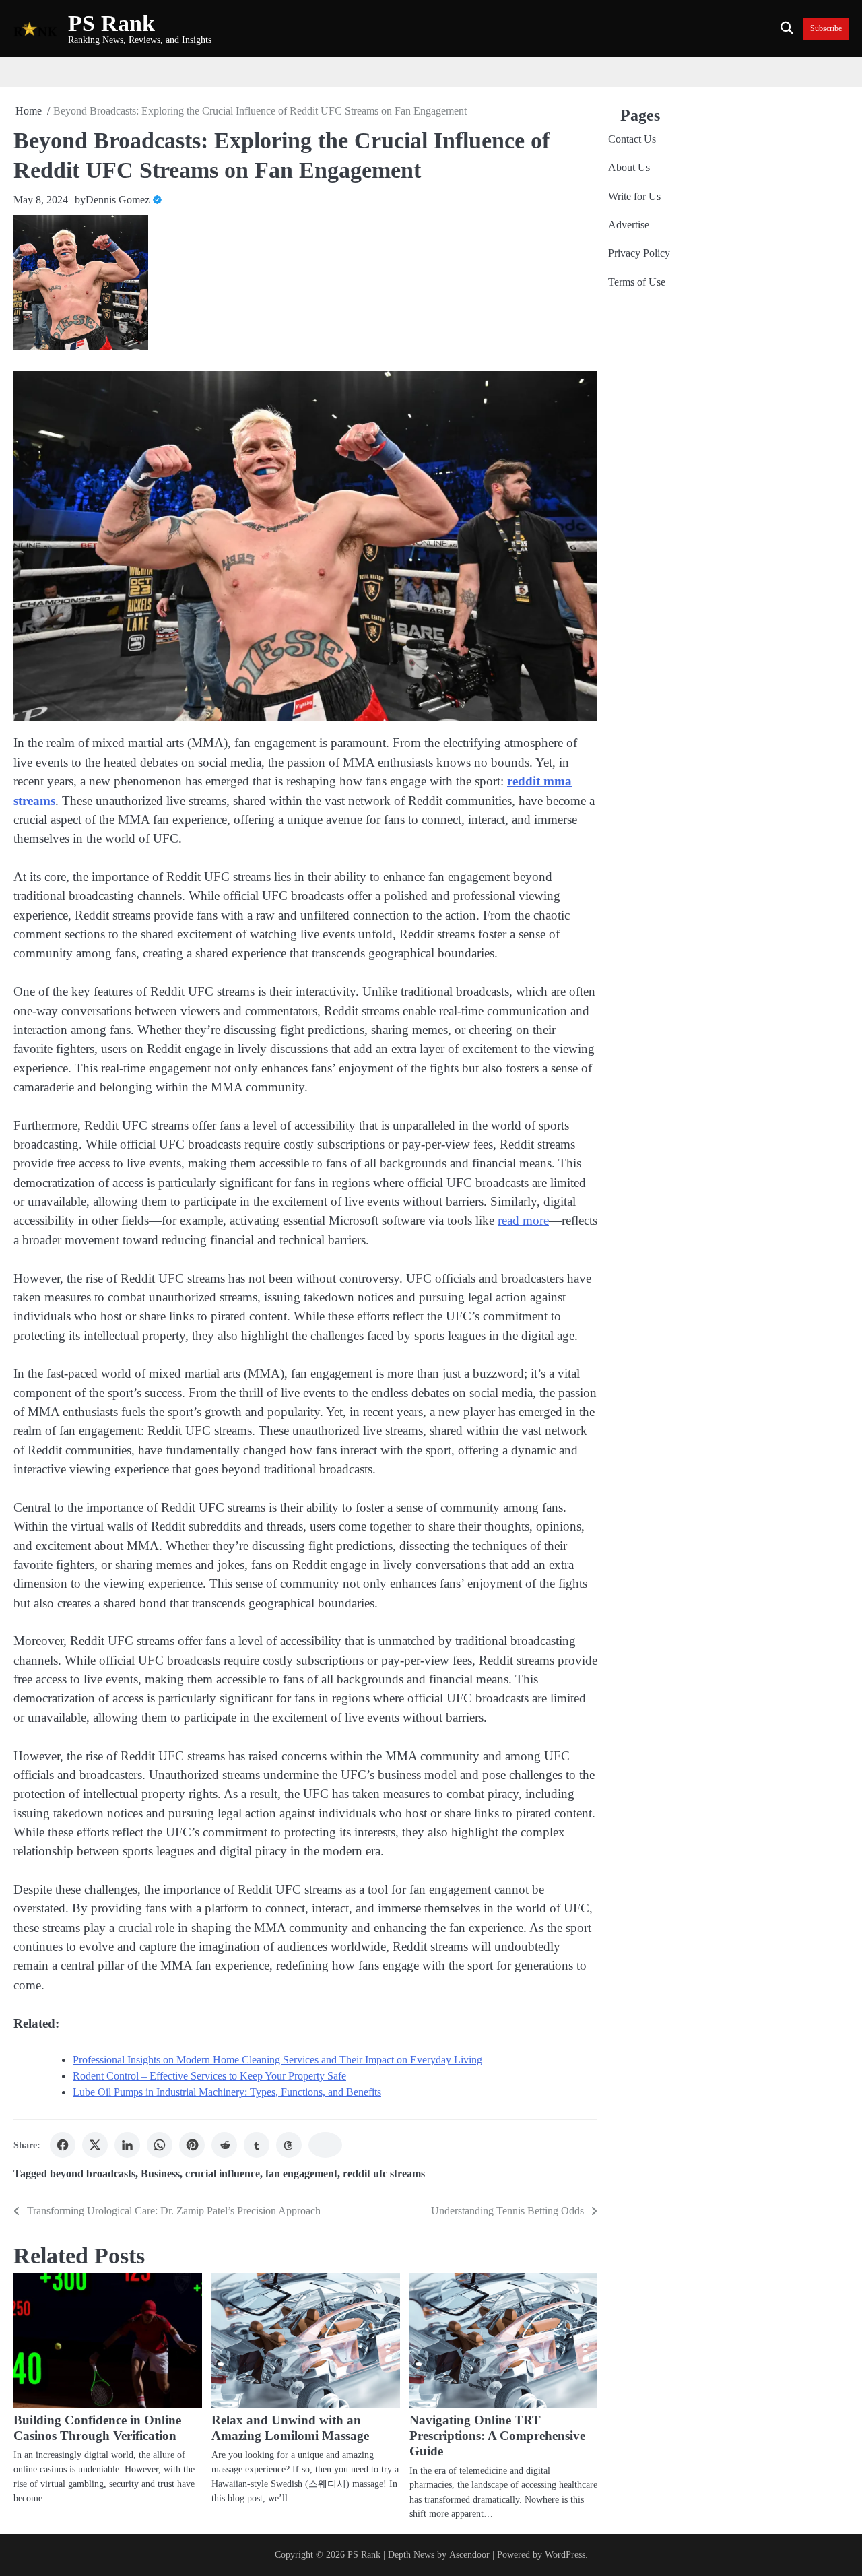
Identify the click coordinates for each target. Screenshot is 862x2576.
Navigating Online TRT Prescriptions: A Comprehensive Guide (497, 2436)
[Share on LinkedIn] (127, 2145)
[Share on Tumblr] (257, 2145)
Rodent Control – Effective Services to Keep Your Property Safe (209, 2076)
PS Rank (111, 23)
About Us (629, 168)
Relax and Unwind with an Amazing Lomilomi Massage (290, 2428)
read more (523, 1220)
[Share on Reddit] (224, 2145)
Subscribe (826, 29)
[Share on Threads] (289, 2145)
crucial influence (223, 2174)
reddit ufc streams (384, 2174)
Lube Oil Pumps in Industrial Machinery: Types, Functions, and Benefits (227, 2092)
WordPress (565, 2554)
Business (160, 2174)
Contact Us (632, 139)
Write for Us (634, 197)
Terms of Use (637, 282)
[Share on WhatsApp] (160, 2145)
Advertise (629, 225)
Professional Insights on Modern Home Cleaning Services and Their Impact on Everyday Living (277, 2060)
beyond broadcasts (93, 2174)
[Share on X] (95, 2145)
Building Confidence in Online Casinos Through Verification (97, 2428)
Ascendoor (469, 2554)
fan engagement (301, 2174)
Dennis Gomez (118, 200)
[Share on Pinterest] (192, 2145)
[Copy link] (325, 2145)
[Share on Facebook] (63, 2145)
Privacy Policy (639, 254)
